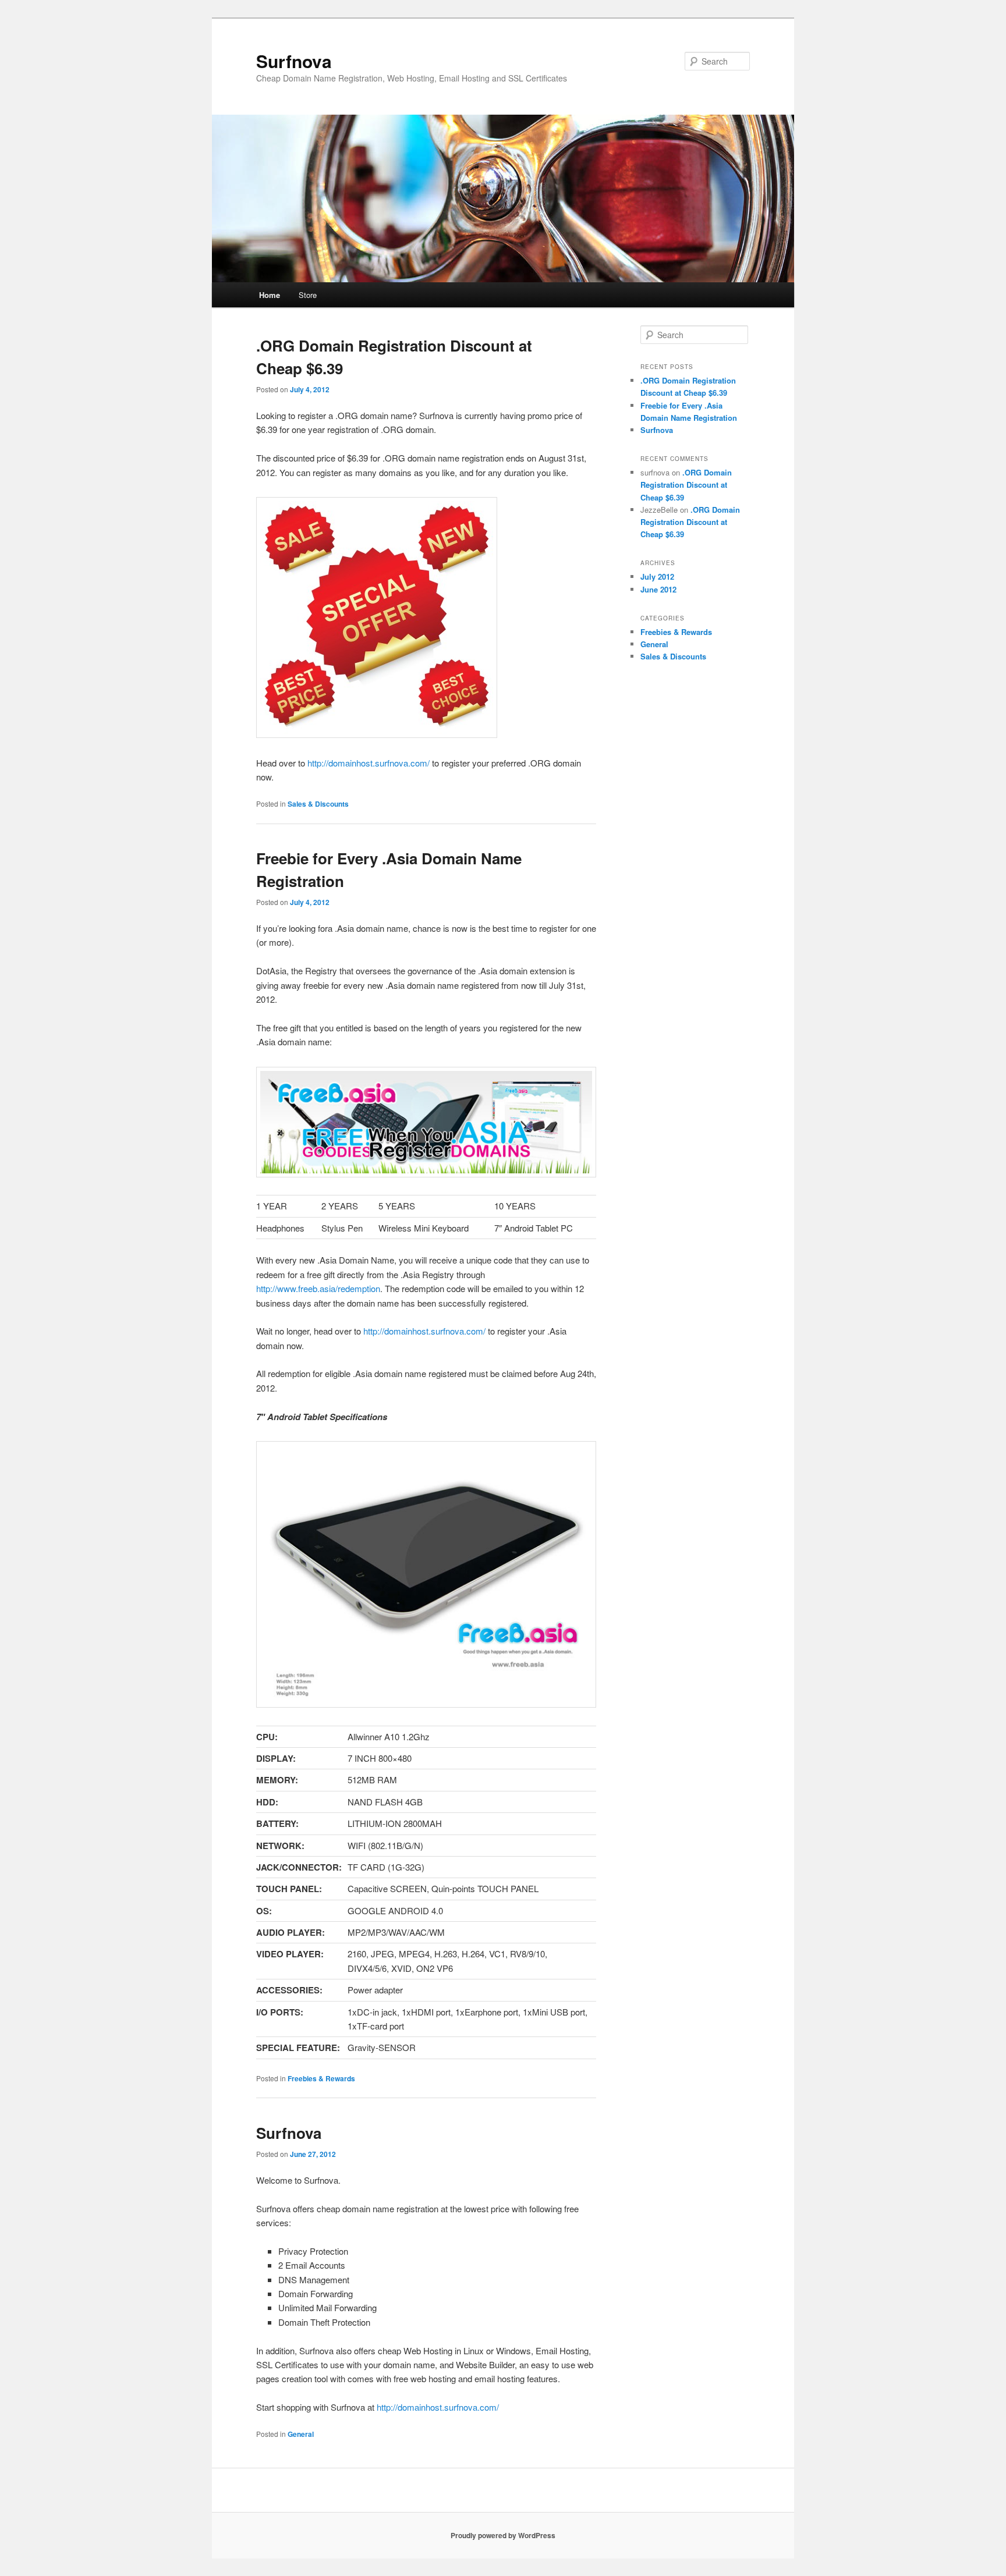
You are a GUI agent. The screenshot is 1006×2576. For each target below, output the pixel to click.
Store (308, 295)
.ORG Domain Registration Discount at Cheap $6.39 (686, 485)
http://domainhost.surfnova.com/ (369, 763)
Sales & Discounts (318, 804)
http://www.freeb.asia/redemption (318, 1288)
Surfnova (294, 61)
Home (270, 295)
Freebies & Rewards (321, 2078)
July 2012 (657, 576)
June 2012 (658, 589)
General (301, 2434)
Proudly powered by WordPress (503, 2535)
